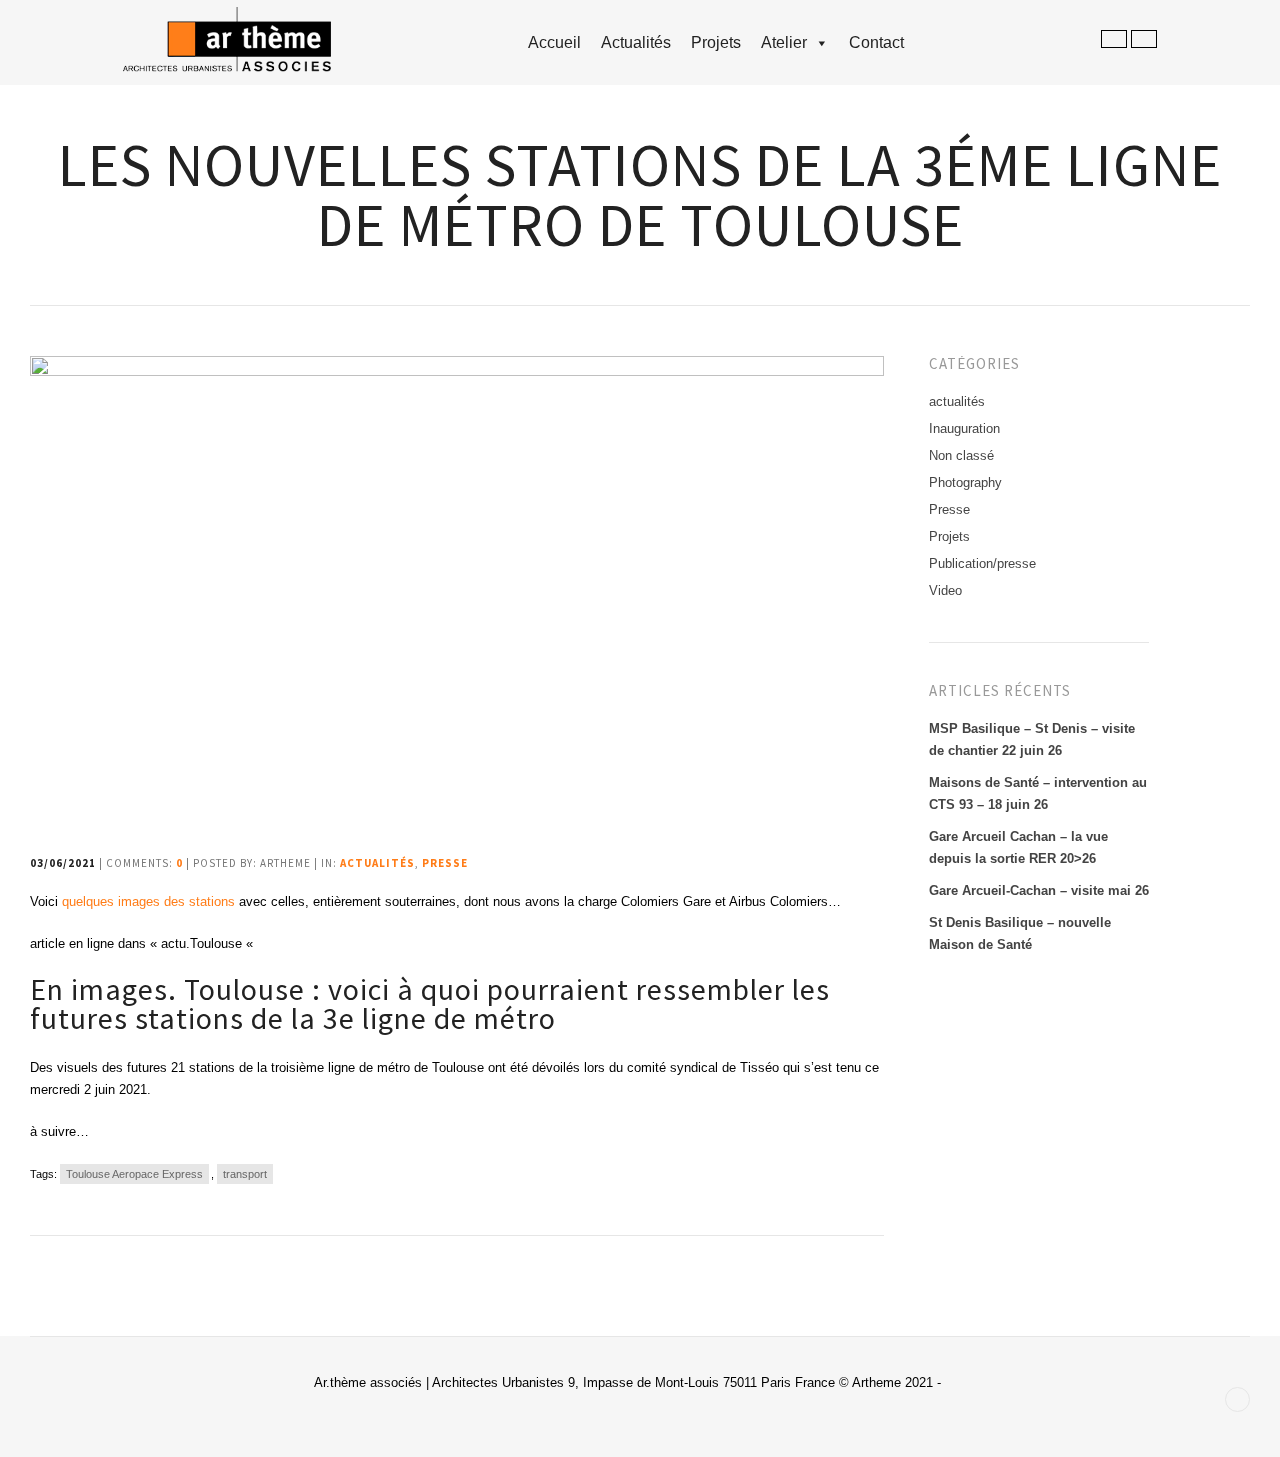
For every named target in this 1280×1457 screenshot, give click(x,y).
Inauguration (964, 428)
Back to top (1237, 1399)
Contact (876, 42)
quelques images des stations (148, 901)
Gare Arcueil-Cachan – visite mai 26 (1039, 890)
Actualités (636, 42)
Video (945, 590)
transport (245, 1174)
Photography (965, 482)
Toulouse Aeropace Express (134, 1174)
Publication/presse (982, 563)
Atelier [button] (784, 42)
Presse (445, 863)
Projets (716, 42)
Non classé (961, 455)
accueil (554, 42)
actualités (377, 863)
